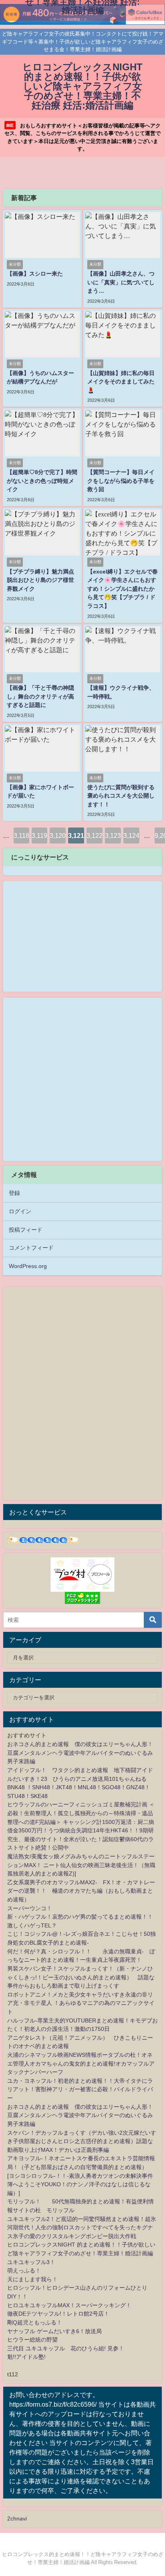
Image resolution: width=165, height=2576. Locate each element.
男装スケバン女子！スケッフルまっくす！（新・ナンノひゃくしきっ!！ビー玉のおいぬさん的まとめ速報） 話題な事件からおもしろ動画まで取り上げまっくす (81, 1977)
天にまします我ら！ (32, 2279)
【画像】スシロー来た (35, 274)
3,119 (39, 836)
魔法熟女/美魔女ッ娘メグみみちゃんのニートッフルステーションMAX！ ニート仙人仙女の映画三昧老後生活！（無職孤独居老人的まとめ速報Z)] (81, 1865)
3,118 (21, 836)
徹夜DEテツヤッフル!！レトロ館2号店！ (58, 2314)
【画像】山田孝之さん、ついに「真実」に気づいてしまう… (121, 282)
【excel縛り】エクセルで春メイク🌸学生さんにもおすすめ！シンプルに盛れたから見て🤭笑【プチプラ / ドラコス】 (123, 589)
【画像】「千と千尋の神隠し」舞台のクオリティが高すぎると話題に (40, 696)
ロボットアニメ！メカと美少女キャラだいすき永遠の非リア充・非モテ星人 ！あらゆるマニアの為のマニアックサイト (81, 2003)
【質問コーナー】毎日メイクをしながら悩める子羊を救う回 (121, 481)
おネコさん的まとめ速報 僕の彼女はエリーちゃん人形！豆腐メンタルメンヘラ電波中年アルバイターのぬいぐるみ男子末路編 (80, 1753)
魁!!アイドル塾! (26, 2357)
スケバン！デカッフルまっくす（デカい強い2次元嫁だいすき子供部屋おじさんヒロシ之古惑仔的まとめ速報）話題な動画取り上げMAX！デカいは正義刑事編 (82, 2141)
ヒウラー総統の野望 (32, 2340)
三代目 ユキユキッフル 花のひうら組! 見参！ (66, 2348)
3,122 (95, 836)
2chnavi (17, 2518)
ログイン (20, 1211)
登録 (14, 1193)
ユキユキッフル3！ (31, 2262)
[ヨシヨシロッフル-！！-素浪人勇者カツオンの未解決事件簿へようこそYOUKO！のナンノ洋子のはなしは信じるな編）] (80, 2184)
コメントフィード (31, 1248)
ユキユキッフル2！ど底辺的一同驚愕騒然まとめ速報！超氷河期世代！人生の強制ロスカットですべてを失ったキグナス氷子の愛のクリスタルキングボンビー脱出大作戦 (82, 2228)
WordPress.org (28, 1266)
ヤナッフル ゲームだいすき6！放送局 (54, 2331)
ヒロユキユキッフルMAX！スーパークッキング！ (69, 2305)
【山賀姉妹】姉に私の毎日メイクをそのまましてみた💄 (121, 382)
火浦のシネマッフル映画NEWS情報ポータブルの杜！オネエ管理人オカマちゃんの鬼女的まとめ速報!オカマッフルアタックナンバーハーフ (81, 2063)
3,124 (131, 836)
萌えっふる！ (24, 2270)
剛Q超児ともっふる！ (35, 2322)
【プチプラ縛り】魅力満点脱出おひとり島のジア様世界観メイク (40, 580)
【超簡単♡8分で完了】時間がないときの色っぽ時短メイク (42, 481)
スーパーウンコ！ (30, 1908)
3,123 (113, 836)
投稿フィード (26, 1230)
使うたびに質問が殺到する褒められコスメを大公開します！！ (121, 796)
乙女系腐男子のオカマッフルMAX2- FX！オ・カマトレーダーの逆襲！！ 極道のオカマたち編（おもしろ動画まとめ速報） (81, 1891)
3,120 (58, 836)
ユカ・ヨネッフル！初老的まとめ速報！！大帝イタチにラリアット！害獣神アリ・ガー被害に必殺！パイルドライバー (80, 2089)
